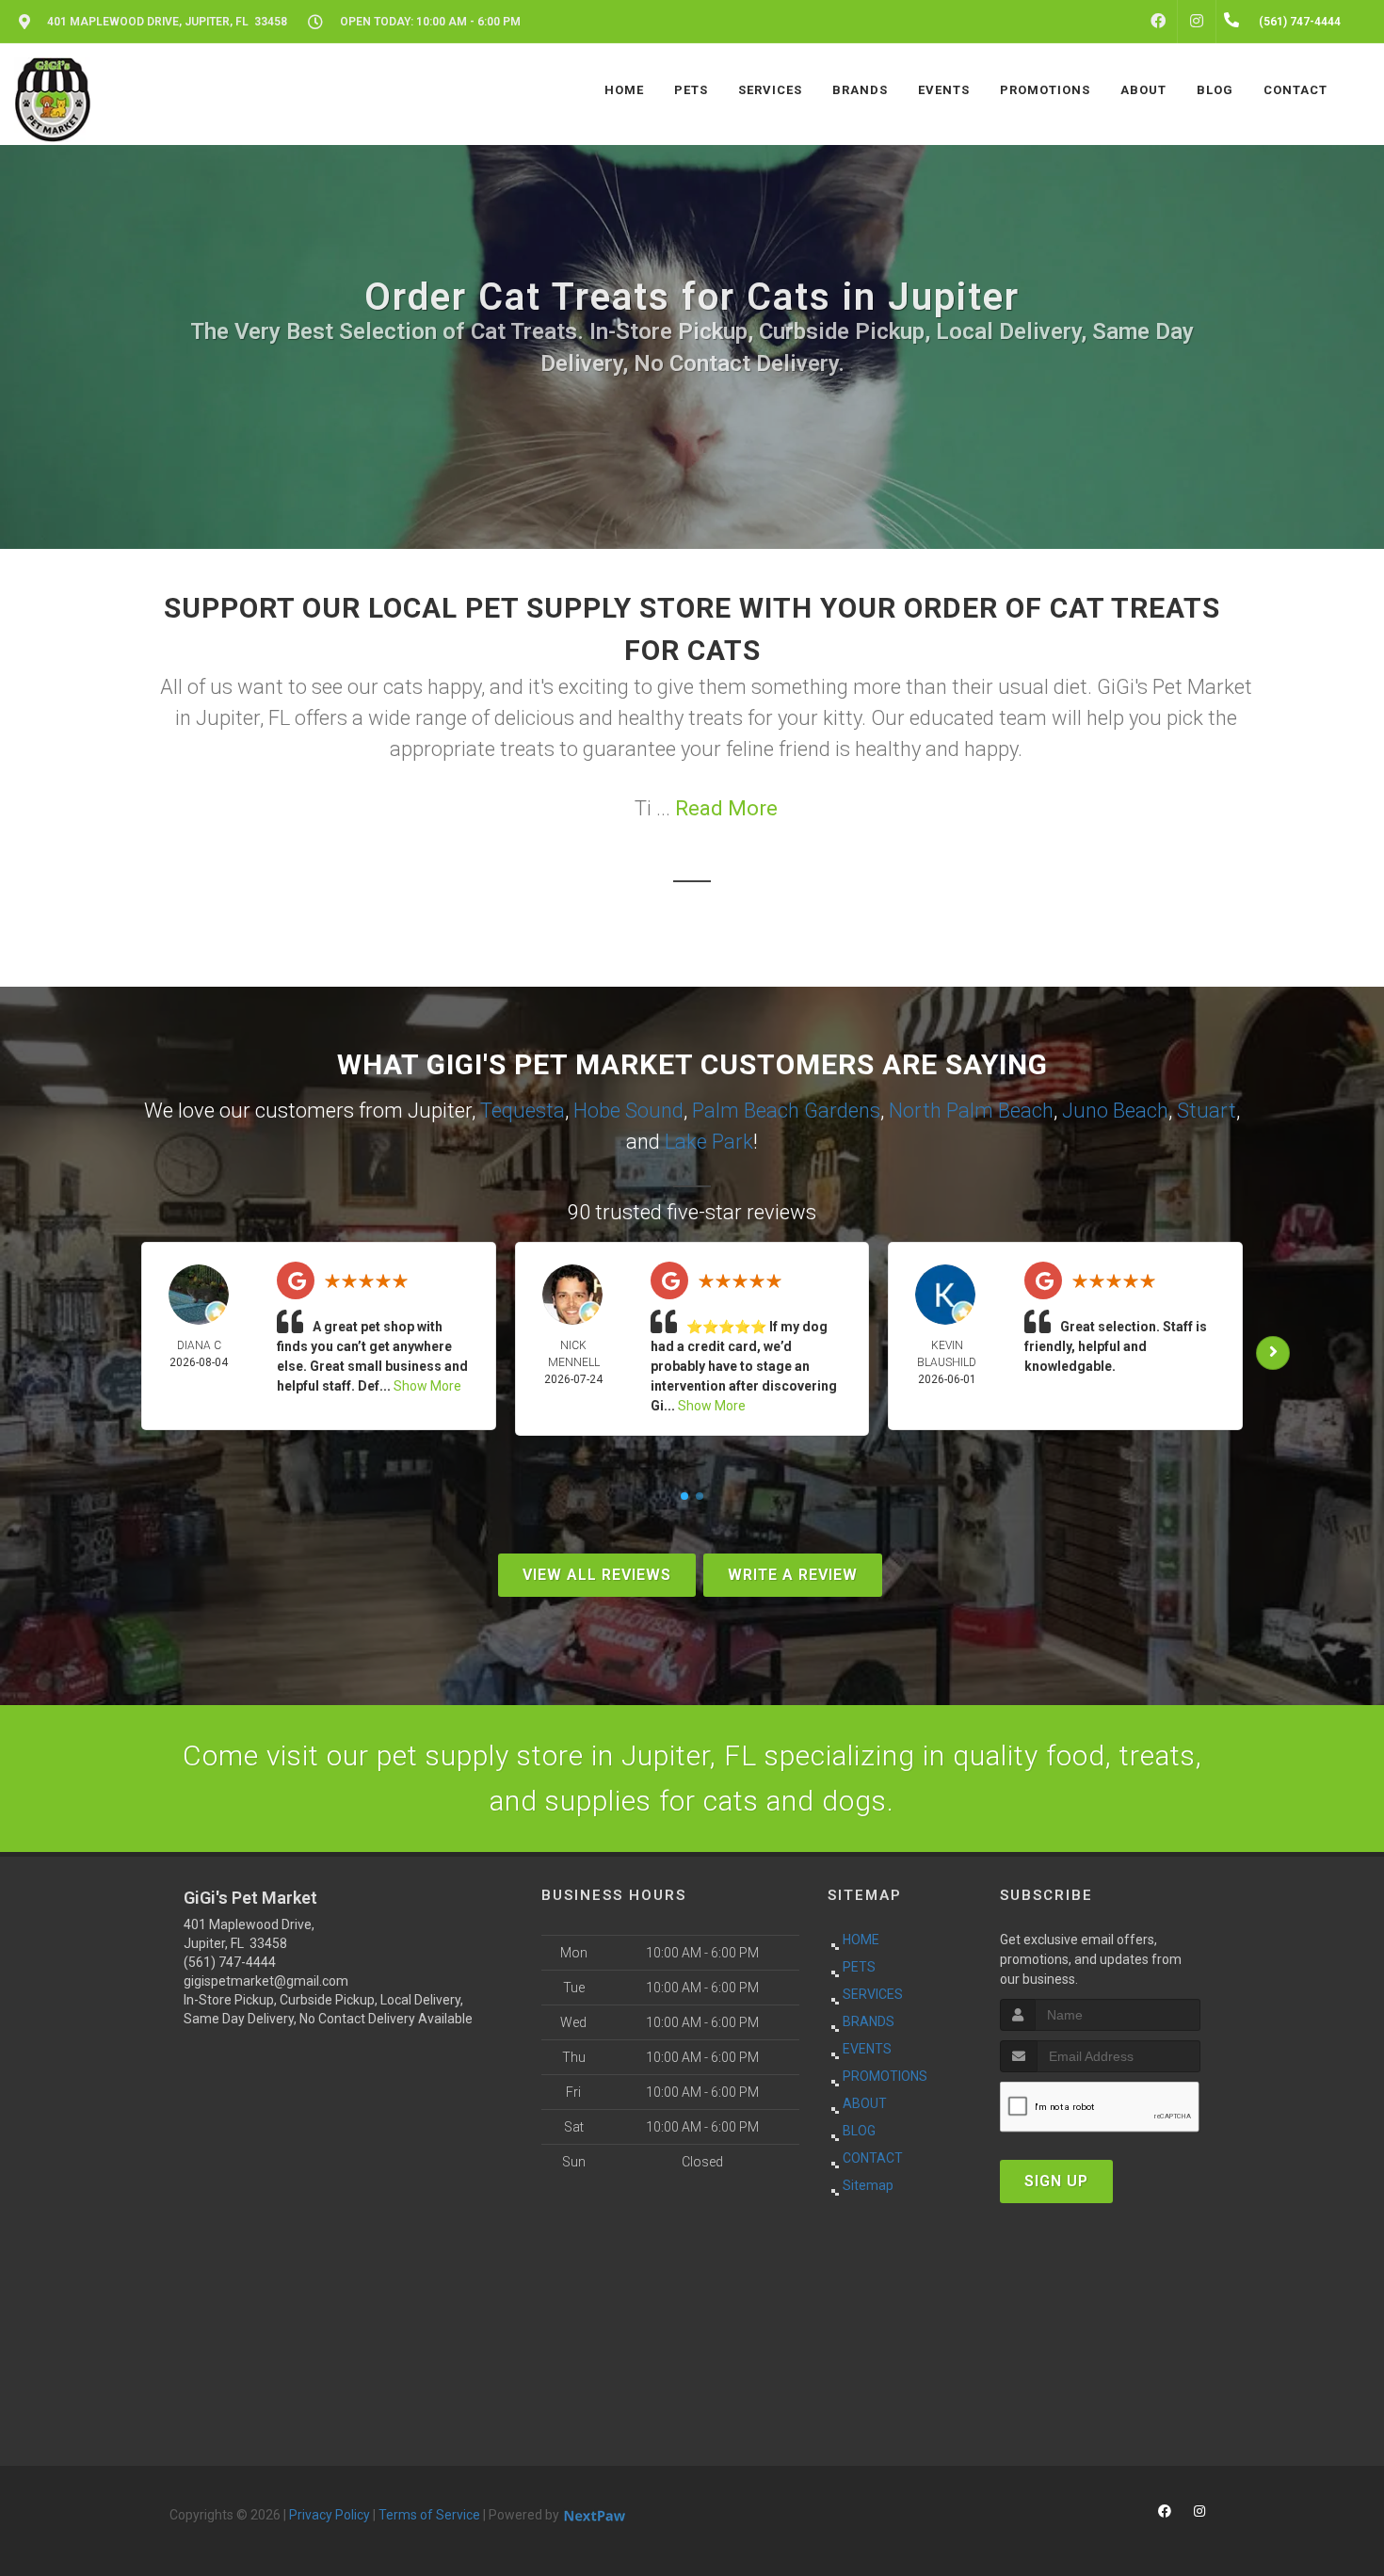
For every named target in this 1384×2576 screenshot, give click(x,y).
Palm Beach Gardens (786, 1111)
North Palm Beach (971, 1111)
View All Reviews (597, 1575)
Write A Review (793, 1575)
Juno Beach (1115, 1111)
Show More (427, 1386)
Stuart (1207, 1111)
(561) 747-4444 (230, 1962)
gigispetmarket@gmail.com (266, 1981)
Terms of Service (429, 2515)
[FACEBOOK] (1158, 22)
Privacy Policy (330, 2515)
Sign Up (1056, 2181)
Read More (726, 808)
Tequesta (523, 1111)
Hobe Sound (628, 1111)
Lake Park (709, 1142)
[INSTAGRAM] (1197, 22)
